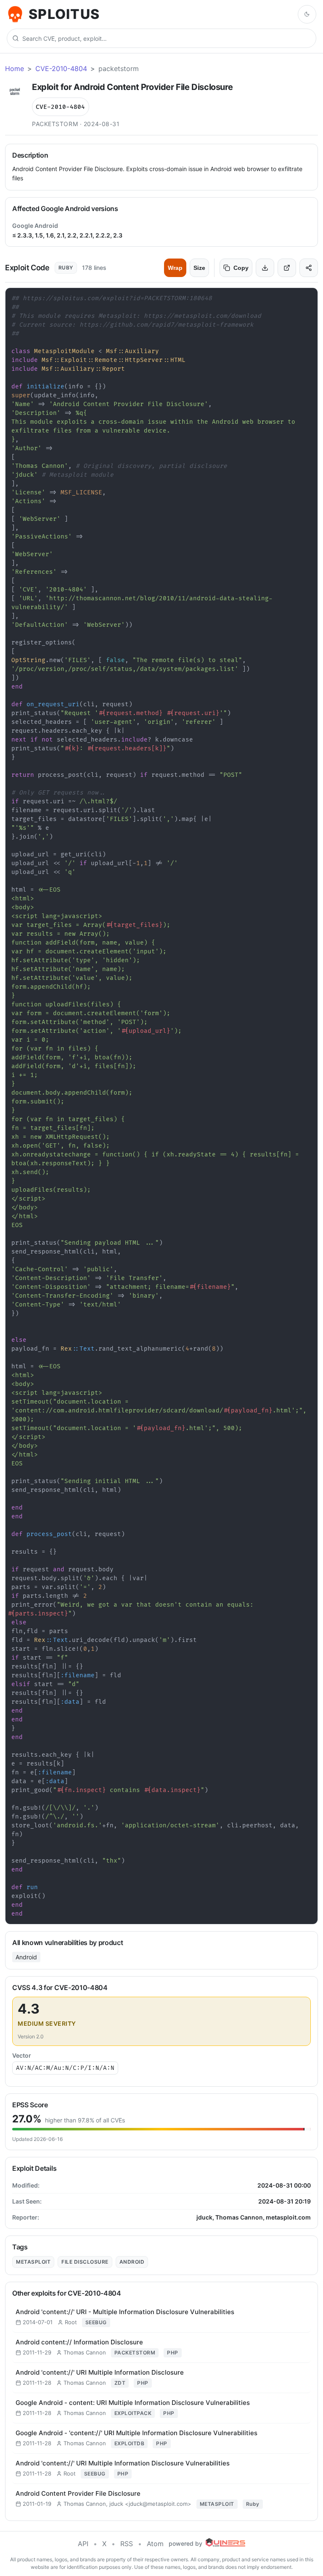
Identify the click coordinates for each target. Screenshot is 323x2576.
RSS (127, 2544)
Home (15, 69)
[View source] (287, 268)
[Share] (309, 268)
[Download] (265, 268)
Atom (155, 2544)
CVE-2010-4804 (61, 69)
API (83, 2544)
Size (199, 268)
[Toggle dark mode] (307, 14)
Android (26, 1957)
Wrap (175, 268)
